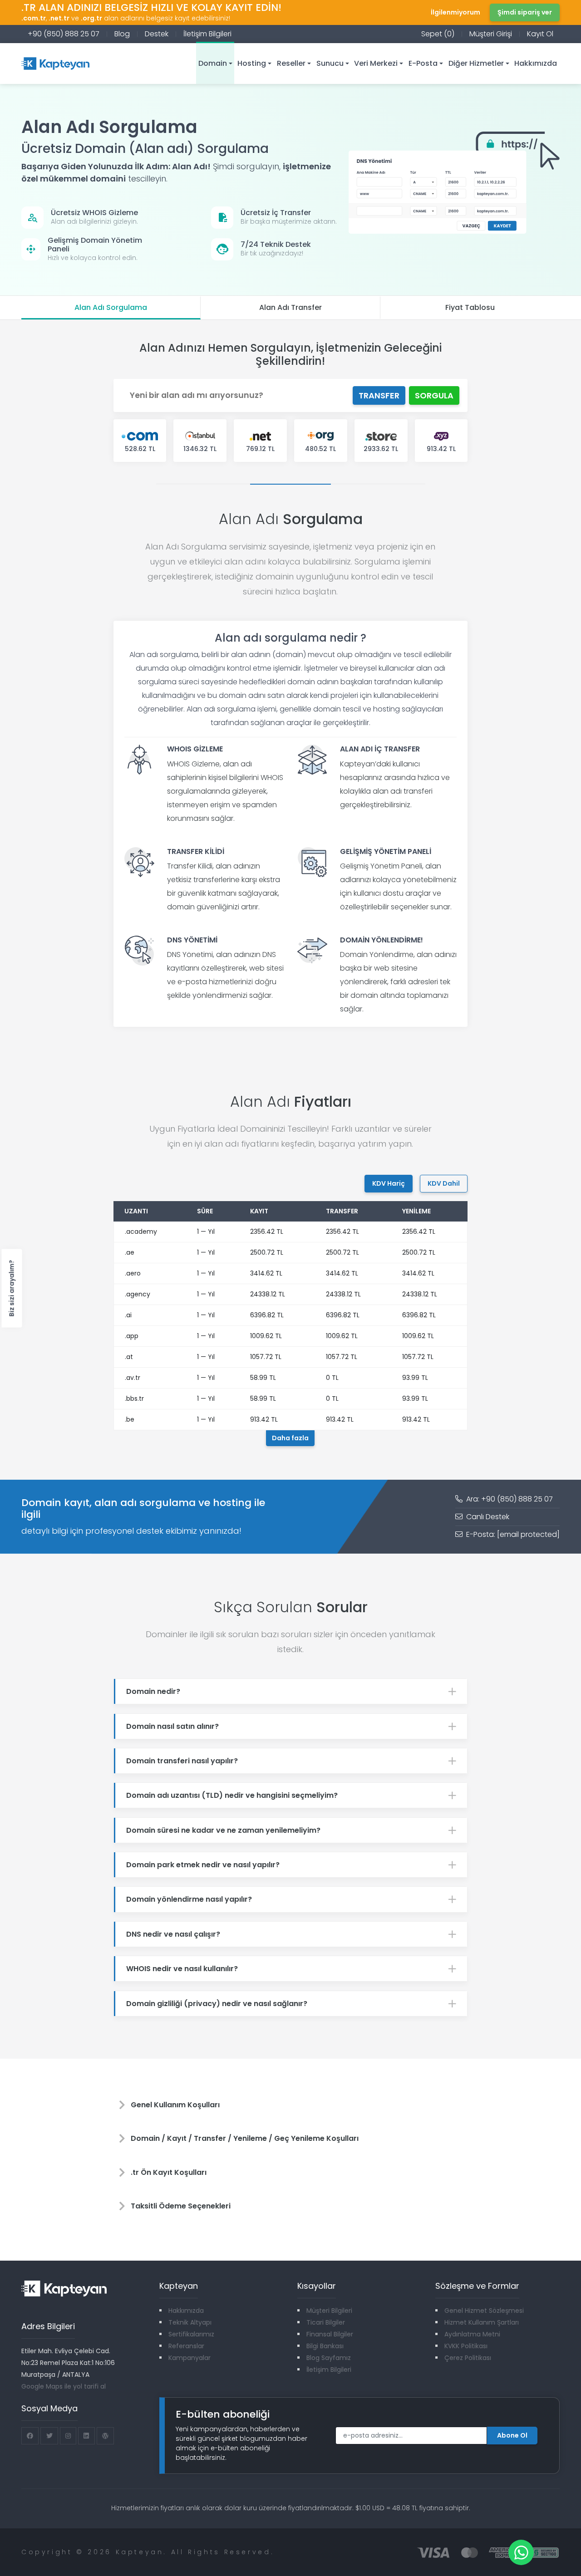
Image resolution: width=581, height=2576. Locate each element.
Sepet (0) (438, 34)
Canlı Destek (487, 1517)
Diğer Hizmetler (476, 63)
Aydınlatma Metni (472, 2334)
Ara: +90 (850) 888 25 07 (509, 1499)
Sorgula (434, 395)
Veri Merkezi (376, 63)
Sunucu (330, 63)
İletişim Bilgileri (207, 34)
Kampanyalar (190, 2358)
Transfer (379, 395)
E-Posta (423, 63)
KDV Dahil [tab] (444, 1183)
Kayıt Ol (540, 34)
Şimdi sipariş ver (525, 12)
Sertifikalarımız (191, 2334)
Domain (213, 63)
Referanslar (186, 2346)
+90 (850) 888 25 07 (64, 34)
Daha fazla (290, 1438)
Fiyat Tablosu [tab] (470, 307)
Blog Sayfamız (329, 2358)
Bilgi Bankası (325, 2346)
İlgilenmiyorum (455, 12)
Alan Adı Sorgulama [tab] (111, 307)
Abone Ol (512, 2435)
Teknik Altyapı (190, 2322)
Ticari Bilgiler (326, 2322)
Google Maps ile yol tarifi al (64, 2386)
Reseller (291, 63)
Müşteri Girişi (491, 34)
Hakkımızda (536, 63)
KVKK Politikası (466, 2346)
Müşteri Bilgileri (329, 2311)
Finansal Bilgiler (330, 2334)
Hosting (252, 63)
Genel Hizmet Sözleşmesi (484, 2311)
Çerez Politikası (468, 2358)
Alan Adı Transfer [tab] (290, 307)
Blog (122, 34)
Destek (157, 34)
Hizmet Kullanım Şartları (482, 2322)
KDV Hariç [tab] (389, 1183)
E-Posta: (512, 1534)
